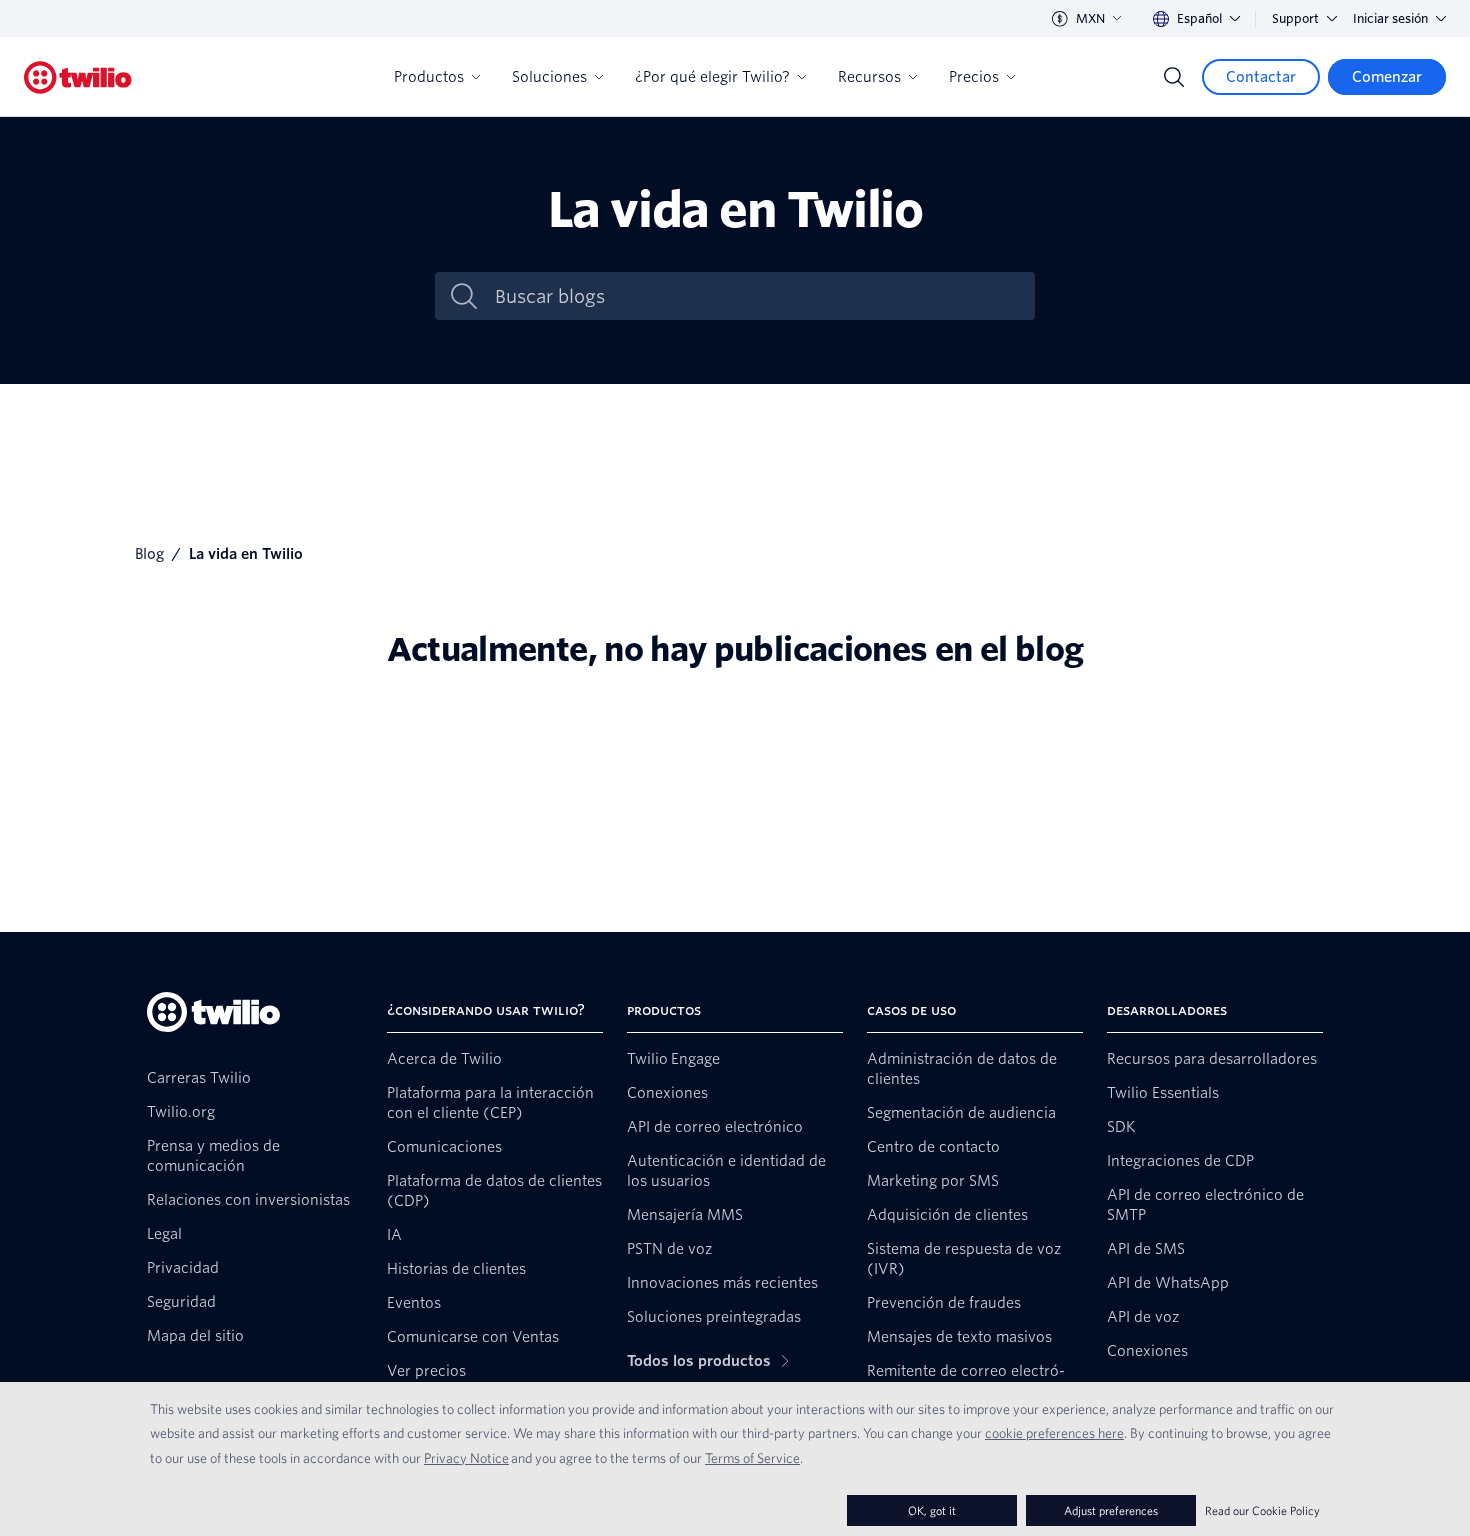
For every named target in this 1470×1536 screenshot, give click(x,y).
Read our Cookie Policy (1262, 1510)
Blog (149, 554)
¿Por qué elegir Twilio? (712, 77)
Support (1295, 18)
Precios (974, 77)
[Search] (1174, 77)
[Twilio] (78, 77)
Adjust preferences (1111, 1510)
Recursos (869, 77)
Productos (429, 77)
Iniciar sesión (1390, 18)
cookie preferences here (1054, 1433)
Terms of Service (752, 1458)
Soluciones (549, 77)
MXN (1090, 18)
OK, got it (932, 1510)
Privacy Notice (466, 1458)
